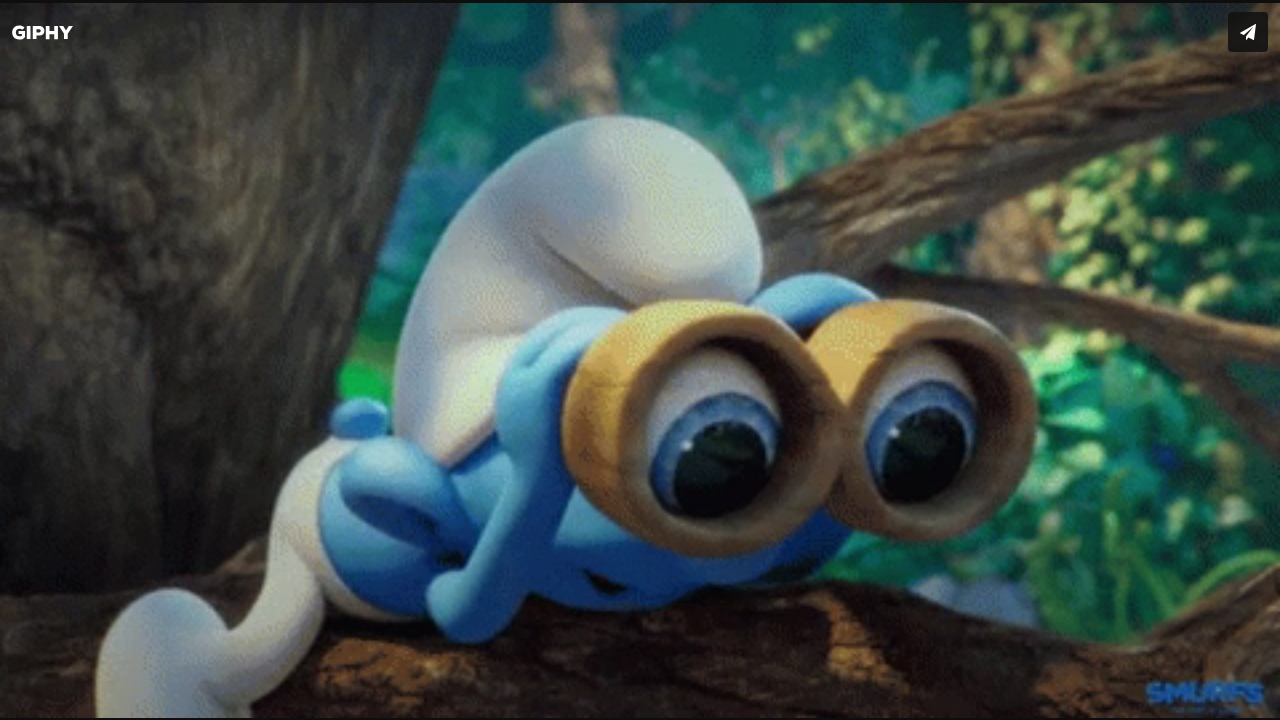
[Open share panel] (1248, 32)
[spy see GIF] (640, 360)
